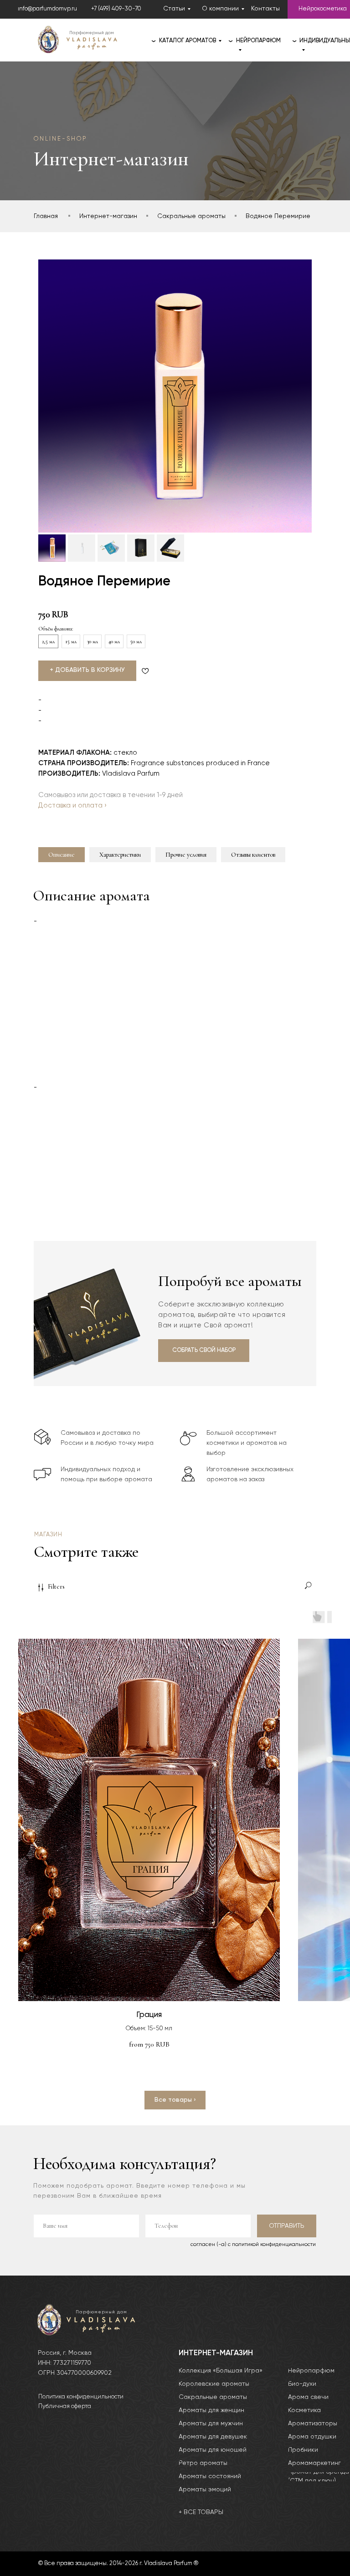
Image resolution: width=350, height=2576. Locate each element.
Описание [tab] (62, 855)
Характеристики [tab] (120, 855)
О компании (220, 9)
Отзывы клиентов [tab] (253, 855)
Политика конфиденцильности (81, 2397)
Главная (46, 216)
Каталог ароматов (188, 41)
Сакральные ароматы (191, 216)
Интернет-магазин (108, 216)
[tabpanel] (175, 1049)
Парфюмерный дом (92, 33)
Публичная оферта (65, 2406)
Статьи (174, 9)
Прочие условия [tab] (186, 855)
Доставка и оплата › (72, 805)
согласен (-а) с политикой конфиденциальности (253, 2245)
